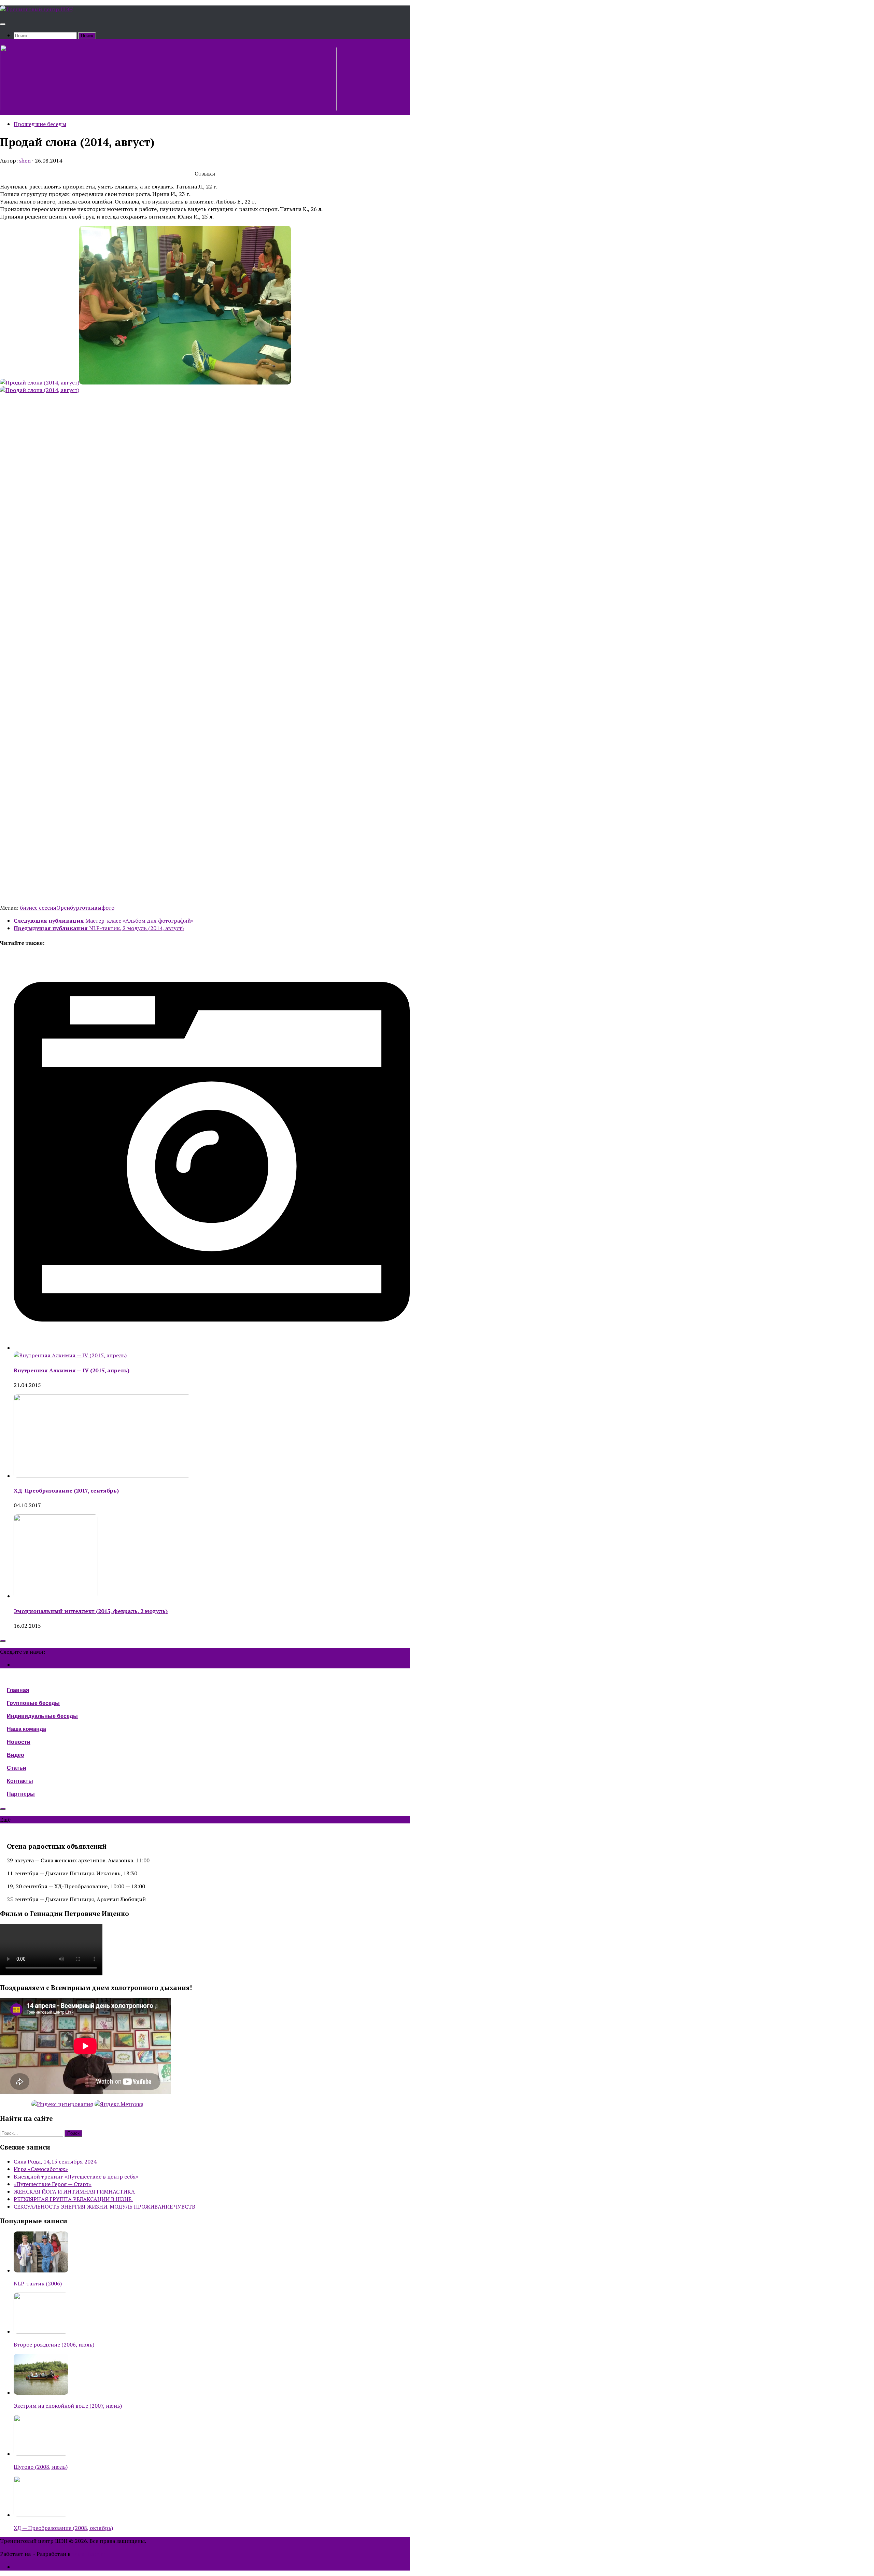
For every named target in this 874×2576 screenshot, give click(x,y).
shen (25, 160)
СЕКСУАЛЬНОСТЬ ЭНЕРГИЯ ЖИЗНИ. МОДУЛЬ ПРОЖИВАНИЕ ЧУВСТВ (104, 2207)
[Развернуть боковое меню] (3, 1641)
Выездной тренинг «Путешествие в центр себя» (76, 2176)
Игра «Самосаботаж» (41, 2169)
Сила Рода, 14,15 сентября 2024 (55, 2161)
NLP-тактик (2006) (38, 2283)
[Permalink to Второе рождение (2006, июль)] (41, 2332)
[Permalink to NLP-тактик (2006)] (41, 2270)
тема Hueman (89, 2554)
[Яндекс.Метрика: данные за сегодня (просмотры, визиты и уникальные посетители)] (119, 2104)
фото (108, 908)
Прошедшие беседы (40, 124)
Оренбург (69, 908)
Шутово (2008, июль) (41, 2467)
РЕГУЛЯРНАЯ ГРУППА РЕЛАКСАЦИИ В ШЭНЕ (73, 2199)
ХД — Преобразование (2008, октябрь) (63, 2528)
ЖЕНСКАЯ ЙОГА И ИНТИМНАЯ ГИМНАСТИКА (74, 2192)
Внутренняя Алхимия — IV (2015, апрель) (72, 1370)
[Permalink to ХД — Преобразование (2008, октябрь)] (41, 2515)
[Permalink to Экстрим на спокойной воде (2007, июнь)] (41, 2393)
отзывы (92, 908)
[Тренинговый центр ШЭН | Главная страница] (37, 9)
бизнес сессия (38, 908)
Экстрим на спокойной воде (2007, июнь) (68, 2406)
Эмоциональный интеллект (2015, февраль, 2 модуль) (91, 1611)
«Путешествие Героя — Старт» (53, 2184)
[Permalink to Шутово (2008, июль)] (41, 2454)
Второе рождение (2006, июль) (54, 2344)
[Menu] (3, 24)
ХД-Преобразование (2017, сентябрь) (66, 1490)
